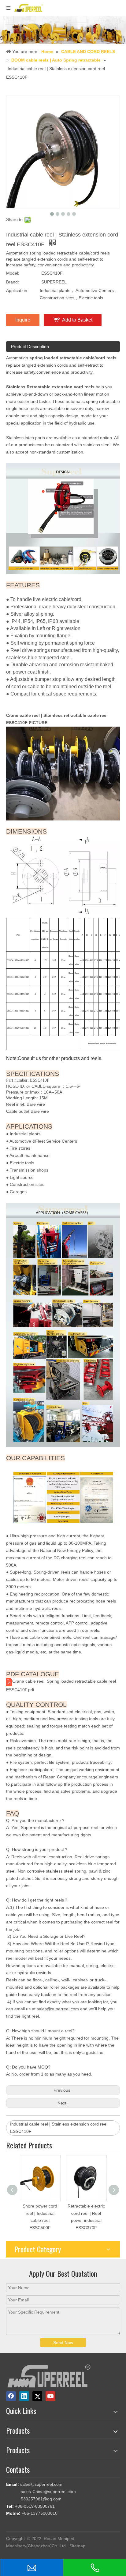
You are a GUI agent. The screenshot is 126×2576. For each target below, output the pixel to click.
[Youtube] (50, 2396)
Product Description (30, 347)
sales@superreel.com (41, 2484)
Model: (13, 273)
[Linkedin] (24, 2396)
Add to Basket (77, 320)
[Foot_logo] (49, 2376)
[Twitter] (37, 2396)
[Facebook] (11, 2396)
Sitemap (77, 2546)
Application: (17, 290)
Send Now (63, 2343)
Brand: (13, 282)
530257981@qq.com (41, 2499)
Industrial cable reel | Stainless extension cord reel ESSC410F (59, 2128)
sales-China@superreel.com (48, 2492)
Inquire (23, 320)
